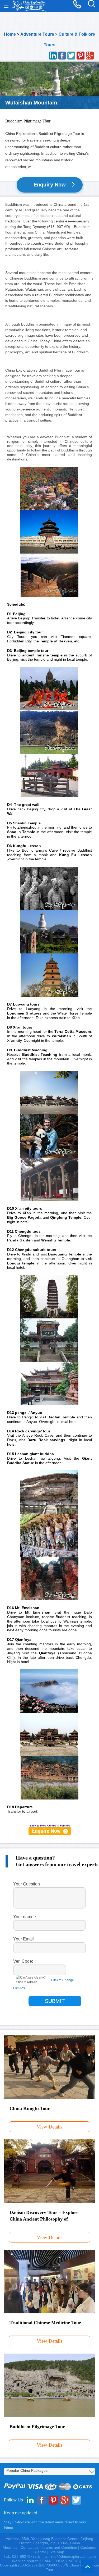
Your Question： (29, 1884)
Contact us (30, 2547)
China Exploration (29, 6)
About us (10, 2547)
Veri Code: (23, 1961)
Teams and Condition (59, 2547)
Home (10, 34)
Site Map (57, 2552)
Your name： (25, 1917)
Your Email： (26, 1939)
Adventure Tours (37, 34)
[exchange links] (50, 1831)
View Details (49, 2127)
